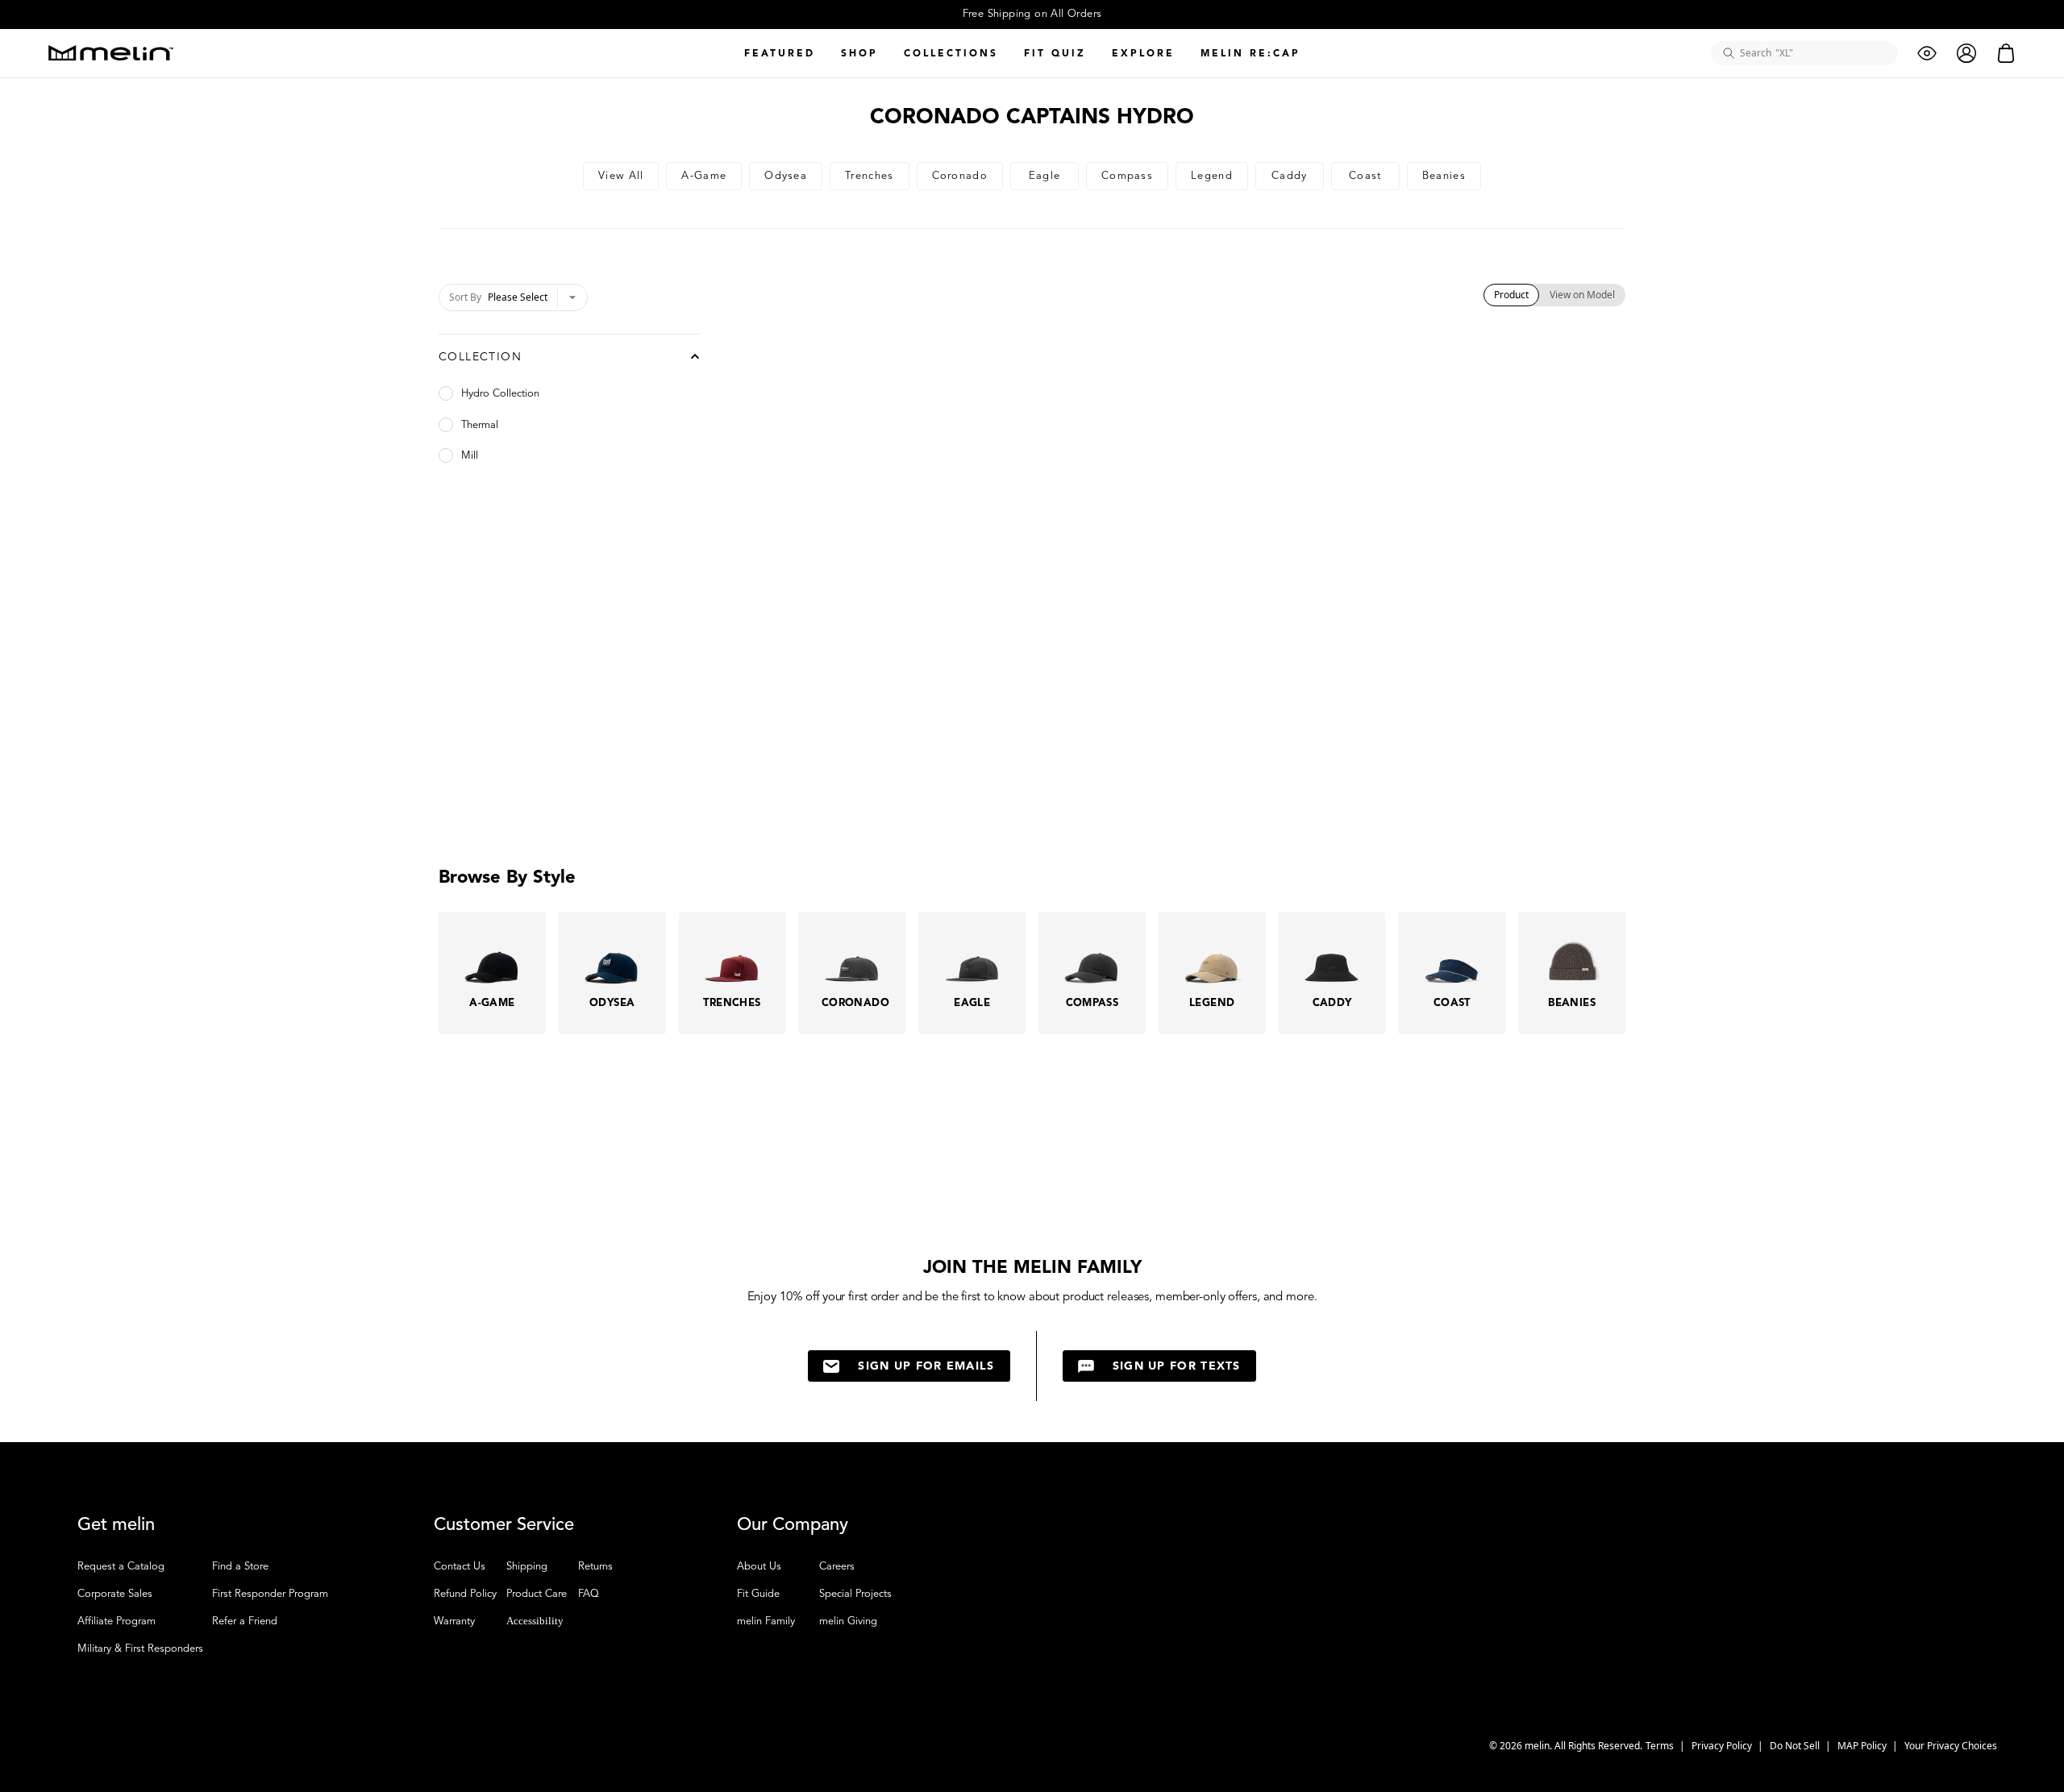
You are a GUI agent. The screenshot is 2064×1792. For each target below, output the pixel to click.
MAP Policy (1863, 1746)
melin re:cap (1250, 53)
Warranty (454, 1621)
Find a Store (240, 1566)
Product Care (537, 1594)
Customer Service (504, 1524)
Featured (780, 53)
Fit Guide (758, 1594)
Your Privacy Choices (1951, 1746)
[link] (621, 176)
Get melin (116, 1524)
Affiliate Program (117, 1621)
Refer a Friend (245, 1621)
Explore (1143, 53)
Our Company (793, 1524)
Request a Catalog (121, 1566)
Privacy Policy (1723, 1746)
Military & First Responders (140, 1649)
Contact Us (460, 1566)
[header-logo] (111, 53)
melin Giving (848, 1621)
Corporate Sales (115, 1594)
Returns (595, 1566)
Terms (1661, 1746)
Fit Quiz (1055, 53)
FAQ (589, 1594)
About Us (759, 1566)
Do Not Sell (1796, 1746)
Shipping (527, 1566)
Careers (837, 1566)
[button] (2020, 1748)
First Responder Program (270, 1594)
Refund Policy (465, 1594)
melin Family (766, 1621)
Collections (951, 53)
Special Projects (855, 1594)
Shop (859, 53)
